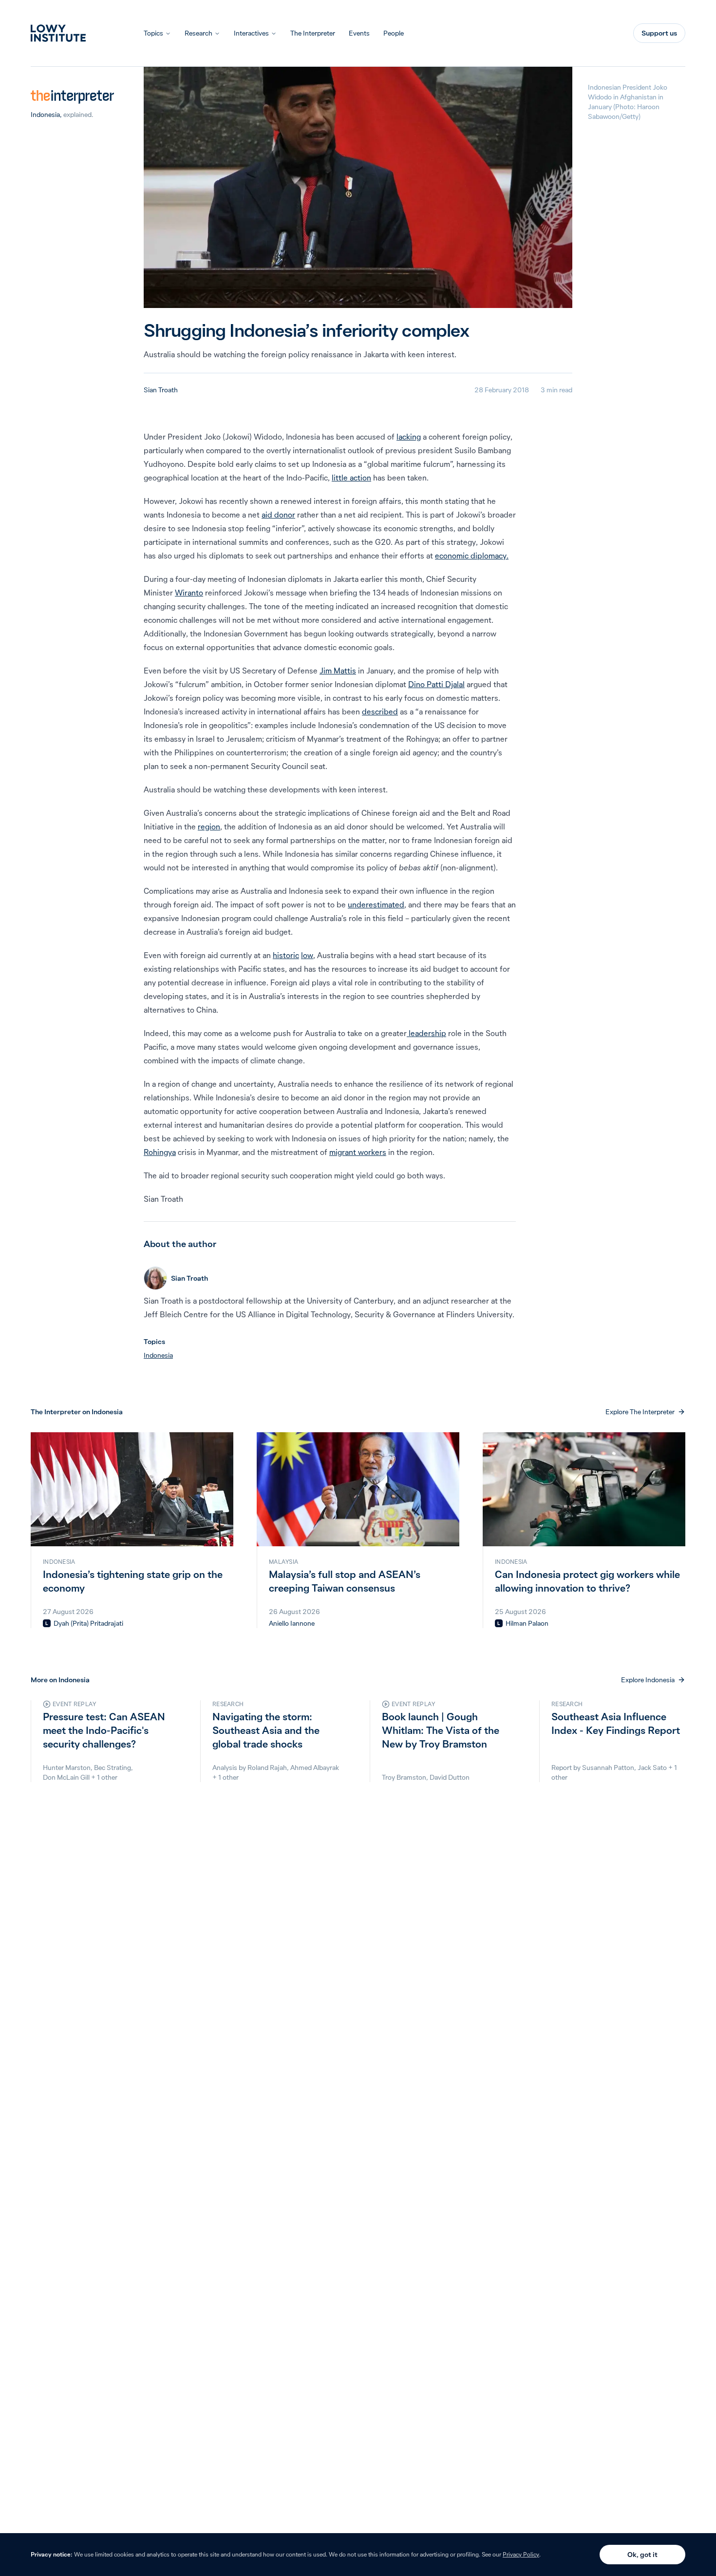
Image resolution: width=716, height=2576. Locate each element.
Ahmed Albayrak (315, 1768)
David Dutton (450, 1777)
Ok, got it (642, 2555)
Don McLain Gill (66, 1777)
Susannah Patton (608, 1768)
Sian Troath (161, 390)
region (209, 827)
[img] (47, 1623)
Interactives (251, 33)
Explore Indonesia (648, 1680)
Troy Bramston (404, 1777)
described (380, 711)
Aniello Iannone (292, 1623)
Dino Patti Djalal (436, 684)
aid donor (278, 515)
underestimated (376, 904)
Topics (153, 33)
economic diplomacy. (472, 556)
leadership (426, 1033)
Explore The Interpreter (640, 1412)
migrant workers (358, 1152)
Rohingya (160, 1152)
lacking (409, 437)
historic (286, 955)
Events (359, 33)
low (307, 955)
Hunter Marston (67, 1768)
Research (198, 33)
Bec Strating (113, 1768)
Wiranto (189, 593)
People (394, 33)
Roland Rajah (267, 1768)
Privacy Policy (521, 2554)
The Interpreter (313, 33)
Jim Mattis (338, 671)
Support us (659, 33)
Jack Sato (652, 1768)
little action (351, 478)
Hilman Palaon (527, 1623)
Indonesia (45, 115)
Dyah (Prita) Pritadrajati (88, 1623)
